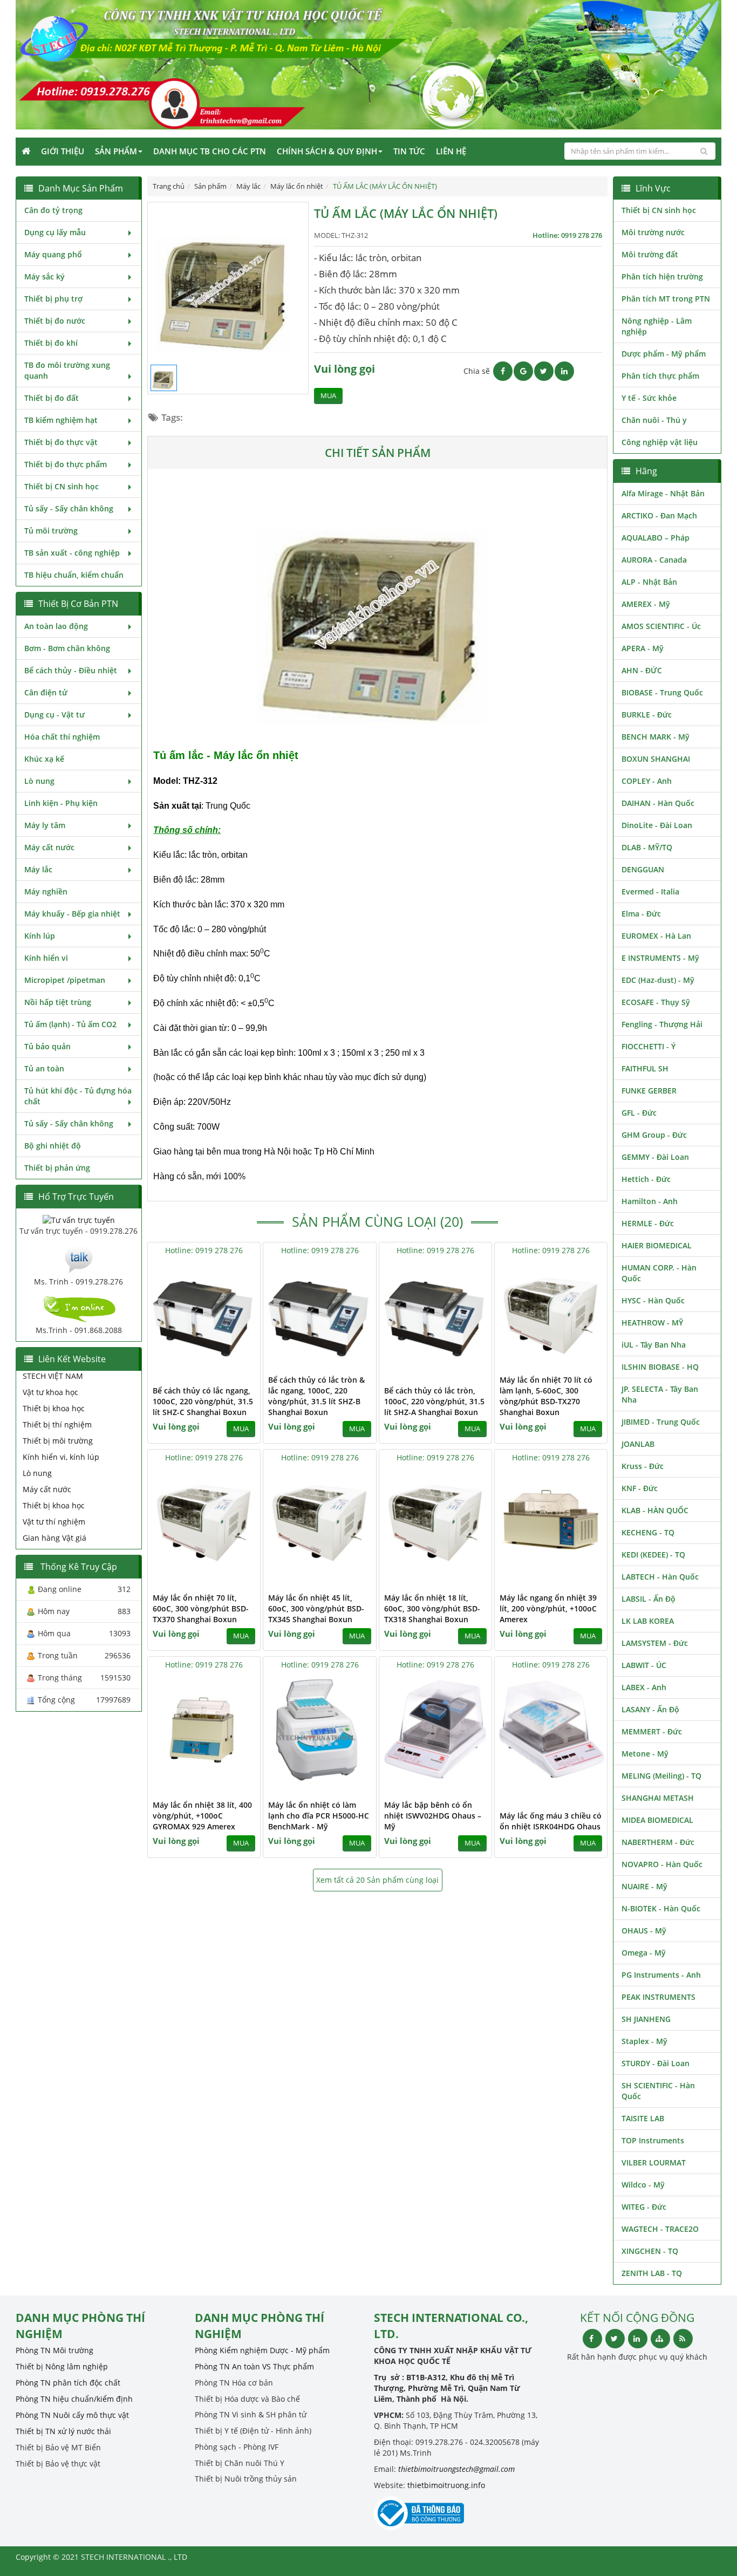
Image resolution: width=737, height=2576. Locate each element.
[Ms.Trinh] (79, 1258)
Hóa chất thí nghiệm (62, 737)
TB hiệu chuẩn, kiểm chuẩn (74, 575)
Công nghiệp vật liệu (660, 442)
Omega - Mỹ (644, 1953)
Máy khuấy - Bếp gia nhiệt (72, 914)
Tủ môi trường (51, 531)
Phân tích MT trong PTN (666, 299)
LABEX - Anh (644, 1687)
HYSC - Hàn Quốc (653, 1300)
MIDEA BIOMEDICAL (657, 1820)
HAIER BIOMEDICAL (657, 1245)
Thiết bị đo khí (51, 343)
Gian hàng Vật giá (54, 1538)
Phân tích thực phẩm (660, 376)
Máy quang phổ (53, 254)
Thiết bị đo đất (52, 398)
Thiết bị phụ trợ (53, 299)
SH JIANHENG (646, 2019)
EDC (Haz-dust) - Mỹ (658, 980)
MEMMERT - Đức (652, 1731)
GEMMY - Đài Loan (655, 1157)
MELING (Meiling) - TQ (661, 1776)
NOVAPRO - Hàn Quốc (662, 1864)
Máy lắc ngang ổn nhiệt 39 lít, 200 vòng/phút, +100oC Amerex (548, 1608)
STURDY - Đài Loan (656, 2063)
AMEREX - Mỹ (646, 604)
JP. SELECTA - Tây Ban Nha (660, 1394)
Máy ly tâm (45, 825)
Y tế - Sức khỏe (649, 398)
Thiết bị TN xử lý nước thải (63, 2431)
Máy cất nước (49, 847)
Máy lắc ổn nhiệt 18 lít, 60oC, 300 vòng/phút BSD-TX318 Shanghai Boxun (432, 1608)
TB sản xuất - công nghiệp (72, 553)
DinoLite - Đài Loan (657, 825)
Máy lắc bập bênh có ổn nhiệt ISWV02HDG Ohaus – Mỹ (433, 1816)
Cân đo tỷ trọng (53, 210)
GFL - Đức (639, 1113)
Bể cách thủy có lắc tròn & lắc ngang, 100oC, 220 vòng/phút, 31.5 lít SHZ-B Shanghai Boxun (316, 1396)
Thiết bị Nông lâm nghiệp (62, 2366)
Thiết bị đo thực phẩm (66, 464)
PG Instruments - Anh (661, 1975)
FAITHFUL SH (645, 1068)
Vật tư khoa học (50, 1392)
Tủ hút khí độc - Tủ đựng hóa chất (78, 1096)
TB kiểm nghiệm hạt (61, 420)
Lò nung (39, 781)
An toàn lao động (56, 626)
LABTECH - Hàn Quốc (660, 1577)
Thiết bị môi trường (58, 1441)
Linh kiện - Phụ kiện (61, 803)
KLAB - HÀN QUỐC (655, 1510)
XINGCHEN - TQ (650, 2251)
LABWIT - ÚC (644, 1665)
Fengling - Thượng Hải (662, 1024)
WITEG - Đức (644, 2207)
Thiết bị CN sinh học (62, 486)
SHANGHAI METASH (658, 1798)
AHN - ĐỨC (642, 670)
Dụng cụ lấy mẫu (55, 232)
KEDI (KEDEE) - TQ (653, 1555)
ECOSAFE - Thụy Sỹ (656, 1002)
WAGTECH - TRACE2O (660, 2229)
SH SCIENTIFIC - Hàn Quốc (658, 2091)
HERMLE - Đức (648, 1223)
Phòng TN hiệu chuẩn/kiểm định (74, 2399)
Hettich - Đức (646, 1179)
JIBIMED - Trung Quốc (661, 1422)
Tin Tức (409, 151)
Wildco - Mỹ (643, 2185)
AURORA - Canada (654, 560)
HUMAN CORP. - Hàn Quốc (659, 1273)
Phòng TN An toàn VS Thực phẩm (254, 2366)
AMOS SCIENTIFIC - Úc (661, 626)
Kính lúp (40, 936)
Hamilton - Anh (650, 1201)
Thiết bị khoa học (54, 1408)
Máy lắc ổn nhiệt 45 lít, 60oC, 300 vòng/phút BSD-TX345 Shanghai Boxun (316, 1608)
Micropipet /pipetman (65, 980)
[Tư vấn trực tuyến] (79, 1219)
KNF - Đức (640, 1488)
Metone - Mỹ (645, 1754)
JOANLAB (638, 1444)
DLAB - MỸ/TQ (647, 847)
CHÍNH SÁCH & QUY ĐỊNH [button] (327, 151)
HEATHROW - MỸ (652, 1323)
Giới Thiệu (63, 151)
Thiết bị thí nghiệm (57, 1424)
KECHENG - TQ (648, 1532)
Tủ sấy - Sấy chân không (69, 508)
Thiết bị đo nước (55, 321)
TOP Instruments (653, 2140)
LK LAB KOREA (648, 1621)
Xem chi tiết (230, 1362)
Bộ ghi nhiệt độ (53, 1146)
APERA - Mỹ (643, 648)
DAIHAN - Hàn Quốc (658, 803)
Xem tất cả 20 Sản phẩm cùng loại (377, 1880)
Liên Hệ (451, 151)
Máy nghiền (46, 891)
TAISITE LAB (643, 2118)
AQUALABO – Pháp (656, 538)
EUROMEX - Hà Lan (656, 936)
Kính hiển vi (46, 958)
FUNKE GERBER (649, 1091)
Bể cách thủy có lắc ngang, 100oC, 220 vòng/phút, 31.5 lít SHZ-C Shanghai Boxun (203, 1401)
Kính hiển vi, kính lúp (61, 1457)
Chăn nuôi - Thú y (654, 420)
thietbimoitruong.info (446, 2485)
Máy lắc (38, 869)
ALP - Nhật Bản (649, 582)
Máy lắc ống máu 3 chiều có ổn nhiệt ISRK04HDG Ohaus (551, 1821)
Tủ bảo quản (47, 1046)
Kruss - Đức (643, 1466)
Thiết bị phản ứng (57, 1168)
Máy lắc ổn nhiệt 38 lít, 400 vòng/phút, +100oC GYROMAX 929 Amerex (202, 1816)
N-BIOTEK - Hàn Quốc (661, 1908)
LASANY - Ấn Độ (650, 1709)
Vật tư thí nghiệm (54, 1522)
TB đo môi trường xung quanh (67, 370)
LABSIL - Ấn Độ (649, 1599)
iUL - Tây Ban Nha (654, 1345)
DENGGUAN (643, 869)
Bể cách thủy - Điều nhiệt (71, 670)
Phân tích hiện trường (662, 276)
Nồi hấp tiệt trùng (58, 1002)
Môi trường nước (653, 232)
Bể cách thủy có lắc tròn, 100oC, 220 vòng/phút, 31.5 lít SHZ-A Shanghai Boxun (434, 1401)
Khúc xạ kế (44, 759)
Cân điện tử (46, 692)
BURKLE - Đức (647, 715)
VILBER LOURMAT (654, 2162)
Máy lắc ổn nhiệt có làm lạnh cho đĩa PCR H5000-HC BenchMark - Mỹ (319, 1816)
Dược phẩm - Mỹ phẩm (664, 354)
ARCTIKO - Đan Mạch (659, 515)
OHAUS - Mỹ (644, 1931)
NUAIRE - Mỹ (644, 1886)
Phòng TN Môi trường (54, 2350)
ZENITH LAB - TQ (652, 2273)
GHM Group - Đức (654, 1135)
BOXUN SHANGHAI (656, 759)
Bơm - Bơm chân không (67, 648)
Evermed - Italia (650, 891)
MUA (328, 396)
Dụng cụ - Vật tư (54, 715)
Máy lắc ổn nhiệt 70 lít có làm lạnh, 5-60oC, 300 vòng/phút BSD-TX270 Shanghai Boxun (546, 1396)
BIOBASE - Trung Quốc (662, 692)
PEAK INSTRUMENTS (658, 1997)
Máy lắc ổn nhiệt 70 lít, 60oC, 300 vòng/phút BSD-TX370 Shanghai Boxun (201, 1608)
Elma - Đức (641, 914)
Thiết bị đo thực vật (61, 442)
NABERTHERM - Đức (658, 1842)
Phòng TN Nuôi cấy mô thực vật (72, 2415)
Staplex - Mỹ (644, 2041)
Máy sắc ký (45, 276)
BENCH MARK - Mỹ (656, 737)
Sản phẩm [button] (116, 151)
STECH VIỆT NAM (53, 1376)
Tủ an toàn (44, 1068)
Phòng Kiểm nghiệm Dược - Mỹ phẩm (262, 2350)
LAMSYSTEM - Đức (655, 1643)
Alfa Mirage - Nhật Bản (663, 493)
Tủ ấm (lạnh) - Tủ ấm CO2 (70, 1024)
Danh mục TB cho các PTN (210, 151)
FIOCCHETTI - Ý (649, 1046)
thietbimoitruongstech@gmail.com (456, 2469)
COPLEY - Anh (647, 781)
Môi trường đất (650, 254)
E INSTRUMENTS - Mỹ (660, 958)
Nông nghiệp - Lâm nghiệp (657, 326)
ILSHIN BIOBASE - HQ (660, 1367)
